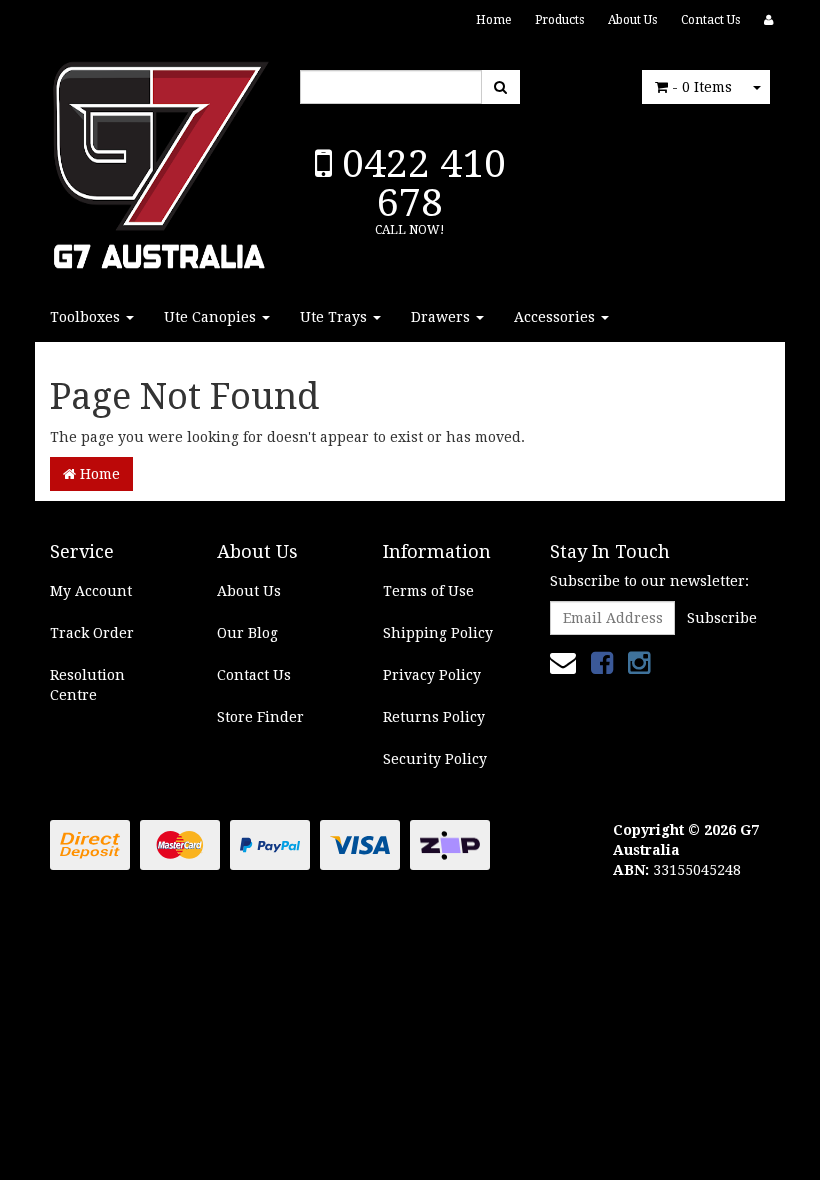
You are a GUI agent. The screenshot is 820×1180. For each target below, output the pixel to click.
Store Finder (260, 717)
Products (559, 20)
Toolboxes (87, 317)
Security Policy (435, 759)
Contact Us (710, 20)
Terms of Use (428, 591)
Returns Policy (434, 717)
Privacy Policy (432, 675)
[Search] (500, 87)
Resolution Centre (87, 685)
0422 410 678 (419, 183)
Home (493, 20)
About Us (632, 20)
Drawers (442, 317)
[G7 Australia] (160, 160)
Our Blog (247, 633)
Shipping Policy (438, 633)
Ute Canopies (212, 317)
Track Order (92, 633)
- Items (702, 87)
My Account (91, 591)
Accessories (556, 317)
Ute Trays (335, 317)
